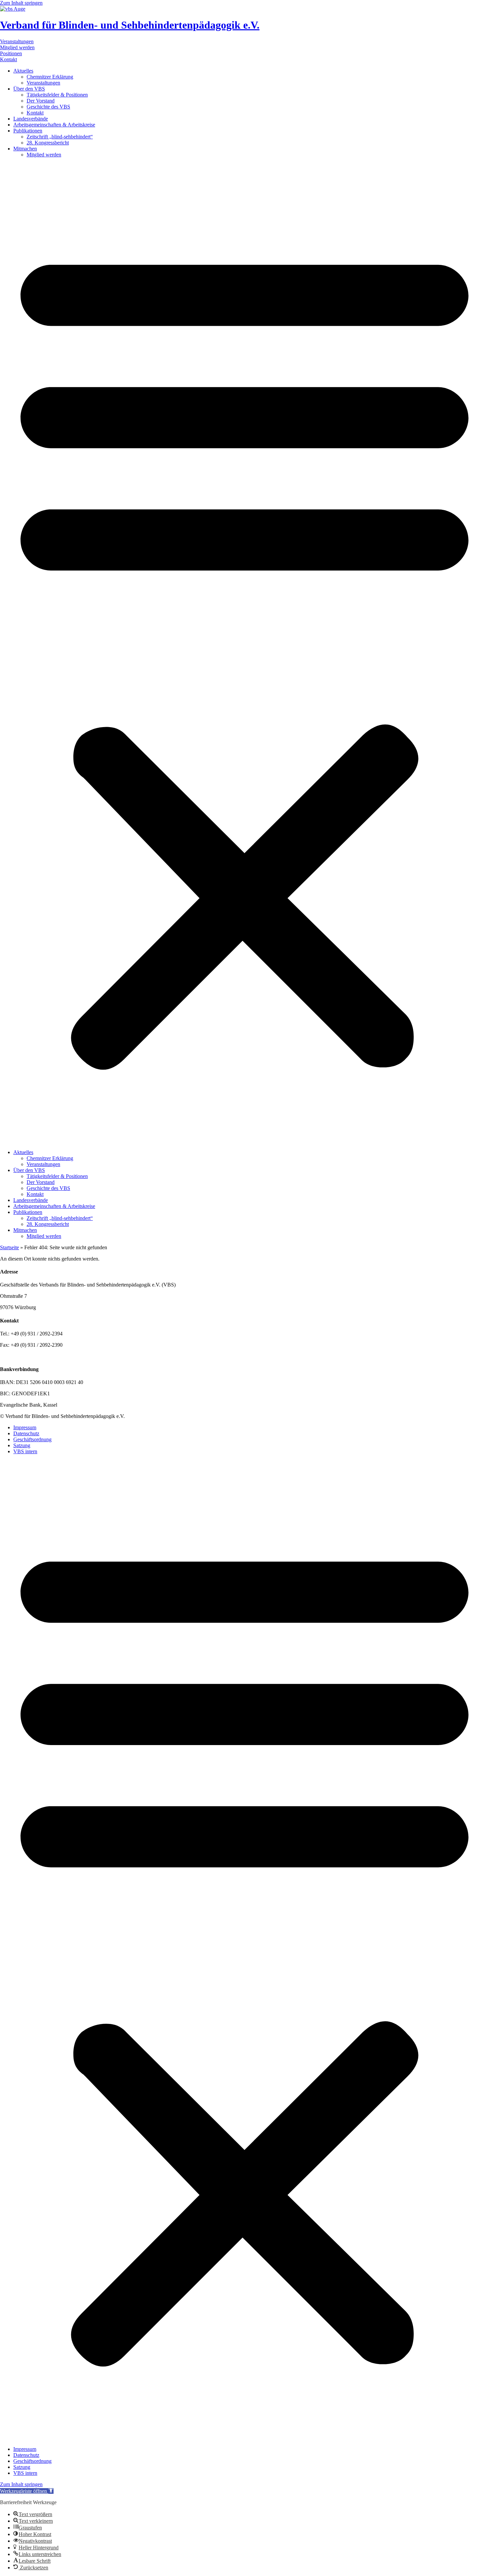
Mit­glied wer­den (44, 155)
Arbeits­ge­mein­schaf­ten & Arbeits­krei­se (54, 125)
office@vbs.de (33, 1356)
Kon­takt (35, 113)
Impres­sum (25, 1427)
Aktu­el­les (23, 71)
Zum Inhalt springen (21, 3)
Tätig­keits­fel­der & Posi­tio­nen (57, 95)
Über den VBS (29, 89)
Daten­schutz (26, 1433)
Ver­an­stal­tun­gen (43, 83)
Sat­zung (22, 1445)
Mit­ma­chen (25, 149)
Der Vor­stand (41, 101)
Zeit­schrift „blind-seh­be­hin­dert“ (60, 137)
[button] (244, 654)
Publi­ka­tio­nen (28, 131)
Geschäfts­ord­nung (32, 1439)
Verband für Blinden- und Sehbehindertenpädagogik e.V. (130, 25)
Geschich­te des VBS (48, 107)
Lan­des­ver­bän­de (31, 119)
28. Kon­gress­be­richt (48, 143)
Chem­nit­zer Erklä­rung (50, 77)
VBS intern (25, 1451)
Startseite (9, 1247)
